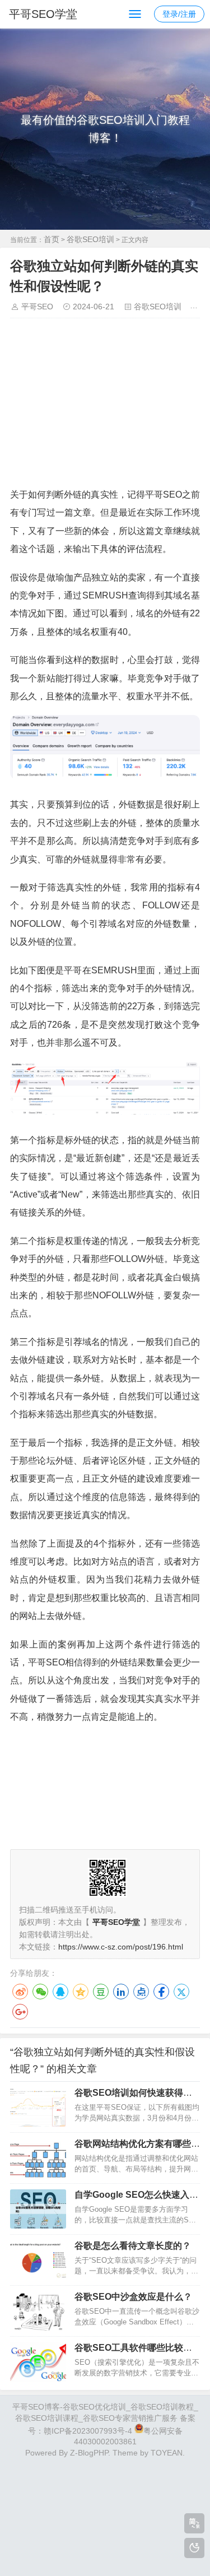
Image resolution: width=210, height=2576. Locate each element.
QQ (60, 1992)
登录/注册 (179, 14)
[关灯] (194, 2548)
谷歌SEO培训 (90, 239)
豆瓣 (101, 1992)
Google (20, 2012)
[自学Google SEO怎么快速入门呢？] (38, 2209)
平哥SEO (37, 307)
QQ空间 (81, 1992)
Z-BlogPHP (89, 2453)
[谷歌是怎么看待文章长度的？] (38, 2260)
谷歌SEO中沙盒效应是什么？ (133, 2297)
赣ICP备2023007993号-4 (88, 2430)
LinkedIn (121, 1992)
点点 (141, 1992)
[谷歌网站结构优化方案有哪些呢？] (38, 2158)
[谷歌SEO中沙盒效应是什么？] (38, 2311)
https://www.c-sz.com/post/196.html (121, 1947)
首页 (52, 239)
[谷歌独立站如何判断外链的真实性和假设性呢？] (105, 776)
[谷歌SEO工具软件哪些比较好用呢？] (38, 2362)
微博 (20, 1992)
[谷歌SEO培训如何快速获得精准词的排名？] (38, 2107)
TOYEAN (167, 2453)
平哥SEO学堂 (43, 14)
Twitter (181, 1992)
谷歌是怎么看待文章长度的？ (133, 2246)
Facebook (161, 1992)
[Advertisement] (105, 406)
